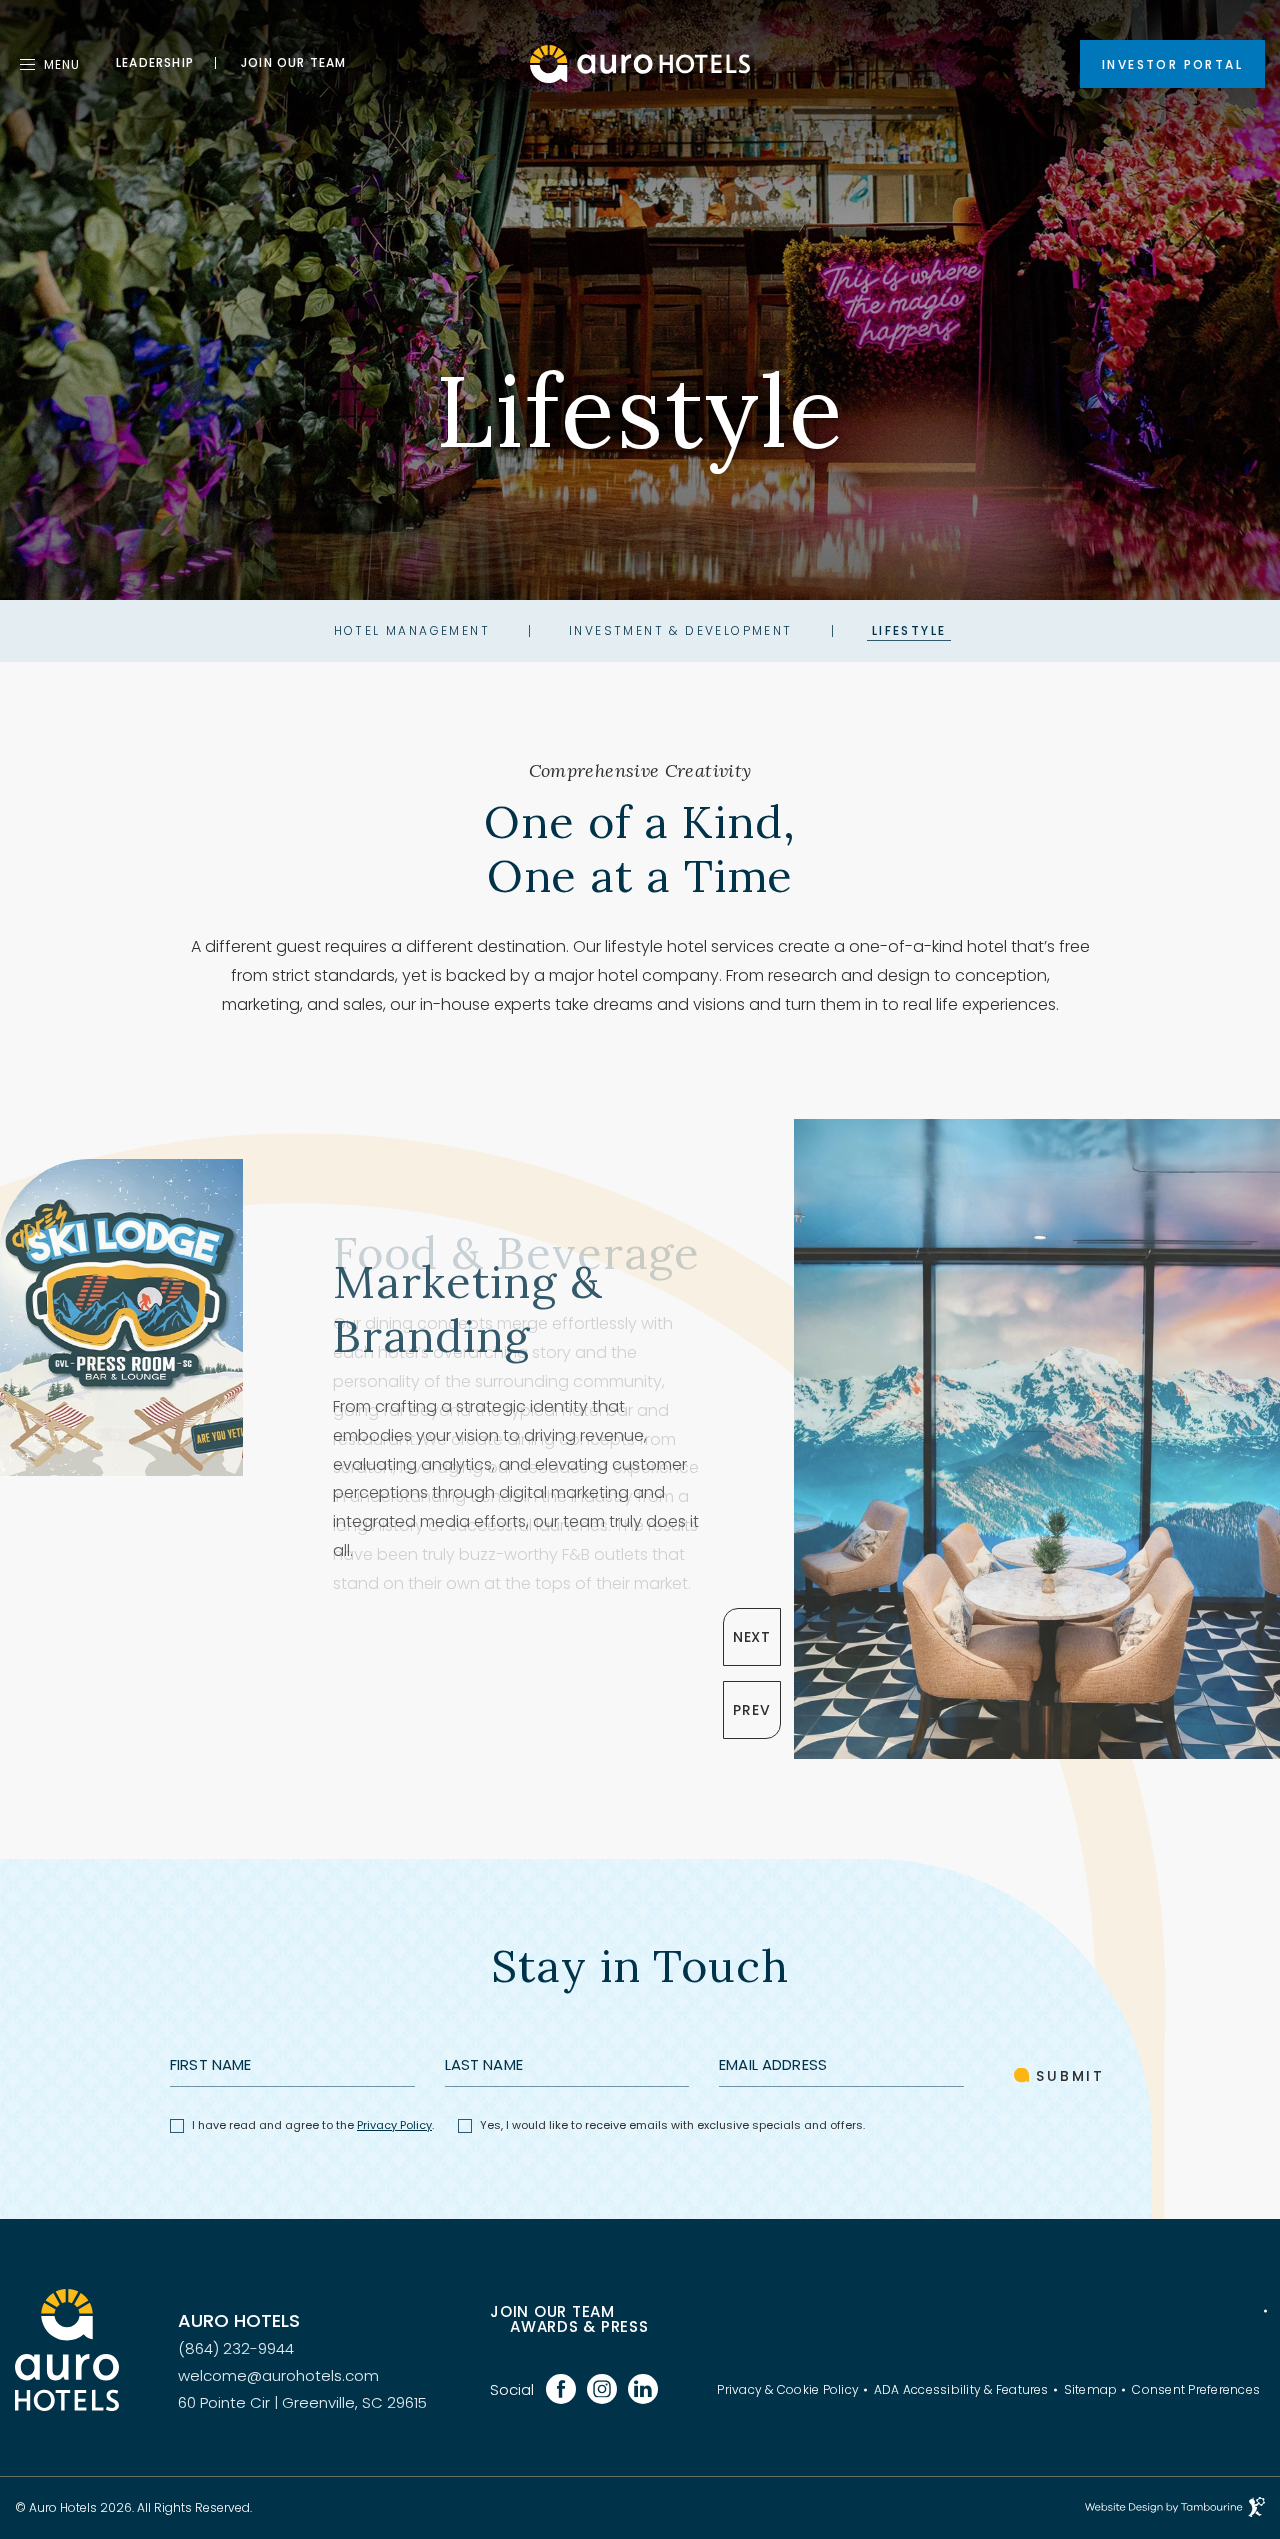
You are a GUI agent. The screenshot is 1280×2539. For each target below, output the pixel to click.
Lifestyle (909, 631)
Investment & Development (681, 631)
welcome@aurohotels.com (278, 2375)
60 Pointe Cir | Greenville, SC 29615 (302, 2402)
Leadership (155, 63)
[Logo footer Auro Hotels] (67, 2350)
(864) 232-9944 (236, 2348)
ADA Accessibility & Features (961, 2390)
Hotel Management (412, 631)
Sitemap (1091, 2390)
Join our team (294, 63)
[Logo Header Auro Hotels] (640, 63)
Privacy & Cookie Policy (788, 2390)
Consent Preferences (1196, 2390)
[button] (752, 1637)
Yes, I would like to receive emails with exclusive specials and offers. (672, 2125)
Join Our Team (552, 2311)
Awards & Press (579, 2326)
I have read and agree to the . (312, 2125)
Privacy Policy (394, 2125)
